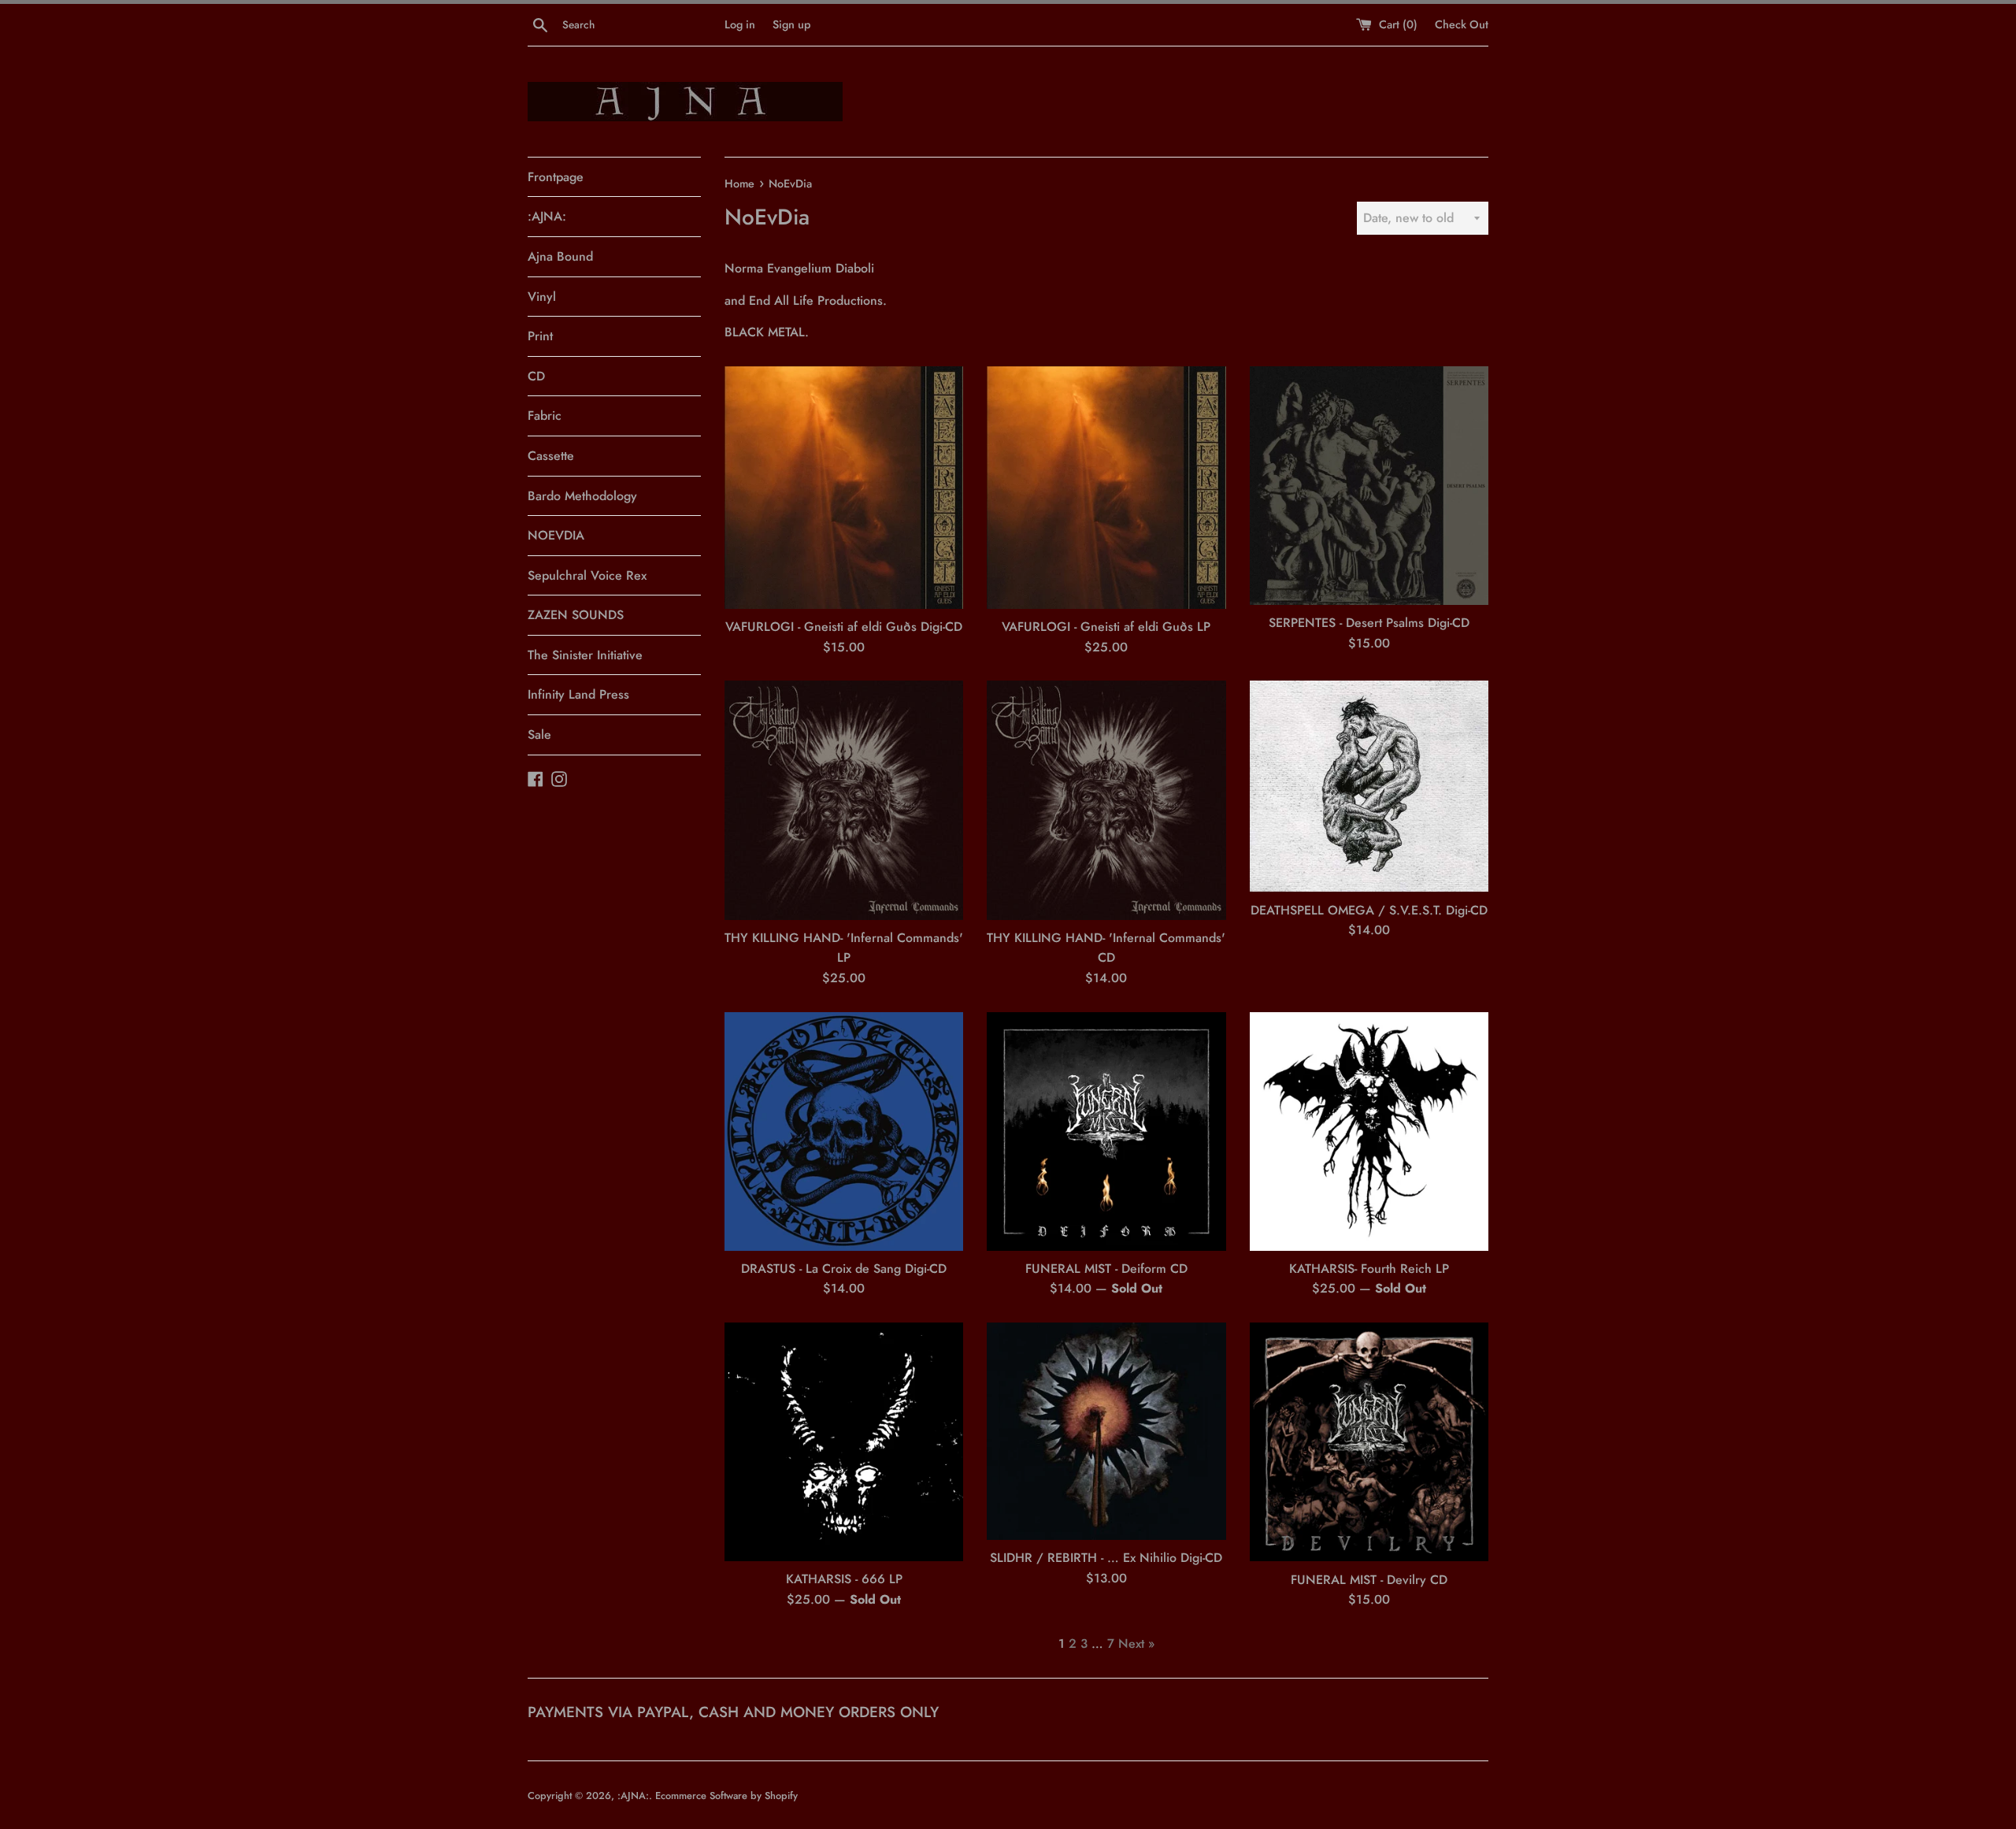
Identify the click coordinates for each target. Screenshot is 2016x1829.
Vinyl (542, 297)
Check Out (1462, 24)
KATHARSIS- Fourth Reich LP (1369, 1269)
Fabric (545, 416)
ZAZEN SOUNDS (576, 615)
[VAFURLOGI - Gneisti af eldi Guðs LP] (1106, 488)
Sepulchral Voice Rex (587, 575)
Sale (539, 735)
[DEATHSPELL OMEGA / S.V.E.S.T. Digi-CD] (1369, 786)
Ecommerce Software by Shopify (726, 1796)
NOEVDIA (556, 535)
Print (540, 336)
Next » (1136, 1644)
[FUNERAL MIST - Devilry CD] (1369, 1442)
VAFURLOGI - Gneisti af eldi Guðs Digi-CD (844, 627)
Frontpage (556, 177)
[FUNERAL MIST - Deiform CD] (1106, 1132)
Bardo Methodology (582, 496)
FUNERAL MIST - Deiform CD (1106, 1269)
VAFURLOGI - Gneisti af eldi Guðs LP (1106, 627)
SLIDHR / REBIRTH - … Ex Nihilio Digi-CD (1106, 1558)
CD (536, 376)
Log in (740, 24)
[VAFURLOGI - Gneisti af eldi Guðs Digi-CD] (844, 488)
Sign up (791, 24)
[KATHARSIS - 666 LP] (844, 1442)
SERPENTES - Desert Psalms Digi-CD (1369, 623)
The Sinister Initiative (585, 655)
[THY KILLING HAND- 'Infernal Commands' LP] (844, 800)
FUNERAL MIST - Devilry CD (1369, 1580)
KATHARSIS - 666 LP (844, 1579)
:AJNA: (547, 216)
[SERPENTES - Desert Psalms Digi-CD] (1369, 486)
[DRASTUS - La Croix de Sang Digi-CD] (844, 1132)
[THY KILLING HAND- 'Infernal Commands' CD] (1106, 800)
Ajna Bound (560, 256)
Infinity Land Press (578, 694)
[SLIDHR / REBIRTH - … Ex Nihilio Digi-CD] (1106, 1431)
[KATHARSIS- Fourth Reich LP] (1369, 1132)
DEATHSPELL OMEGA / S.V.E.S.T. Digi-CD (1369, 910)
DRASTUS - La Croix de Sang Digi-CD (844, 1269)
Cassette (551, 456)
